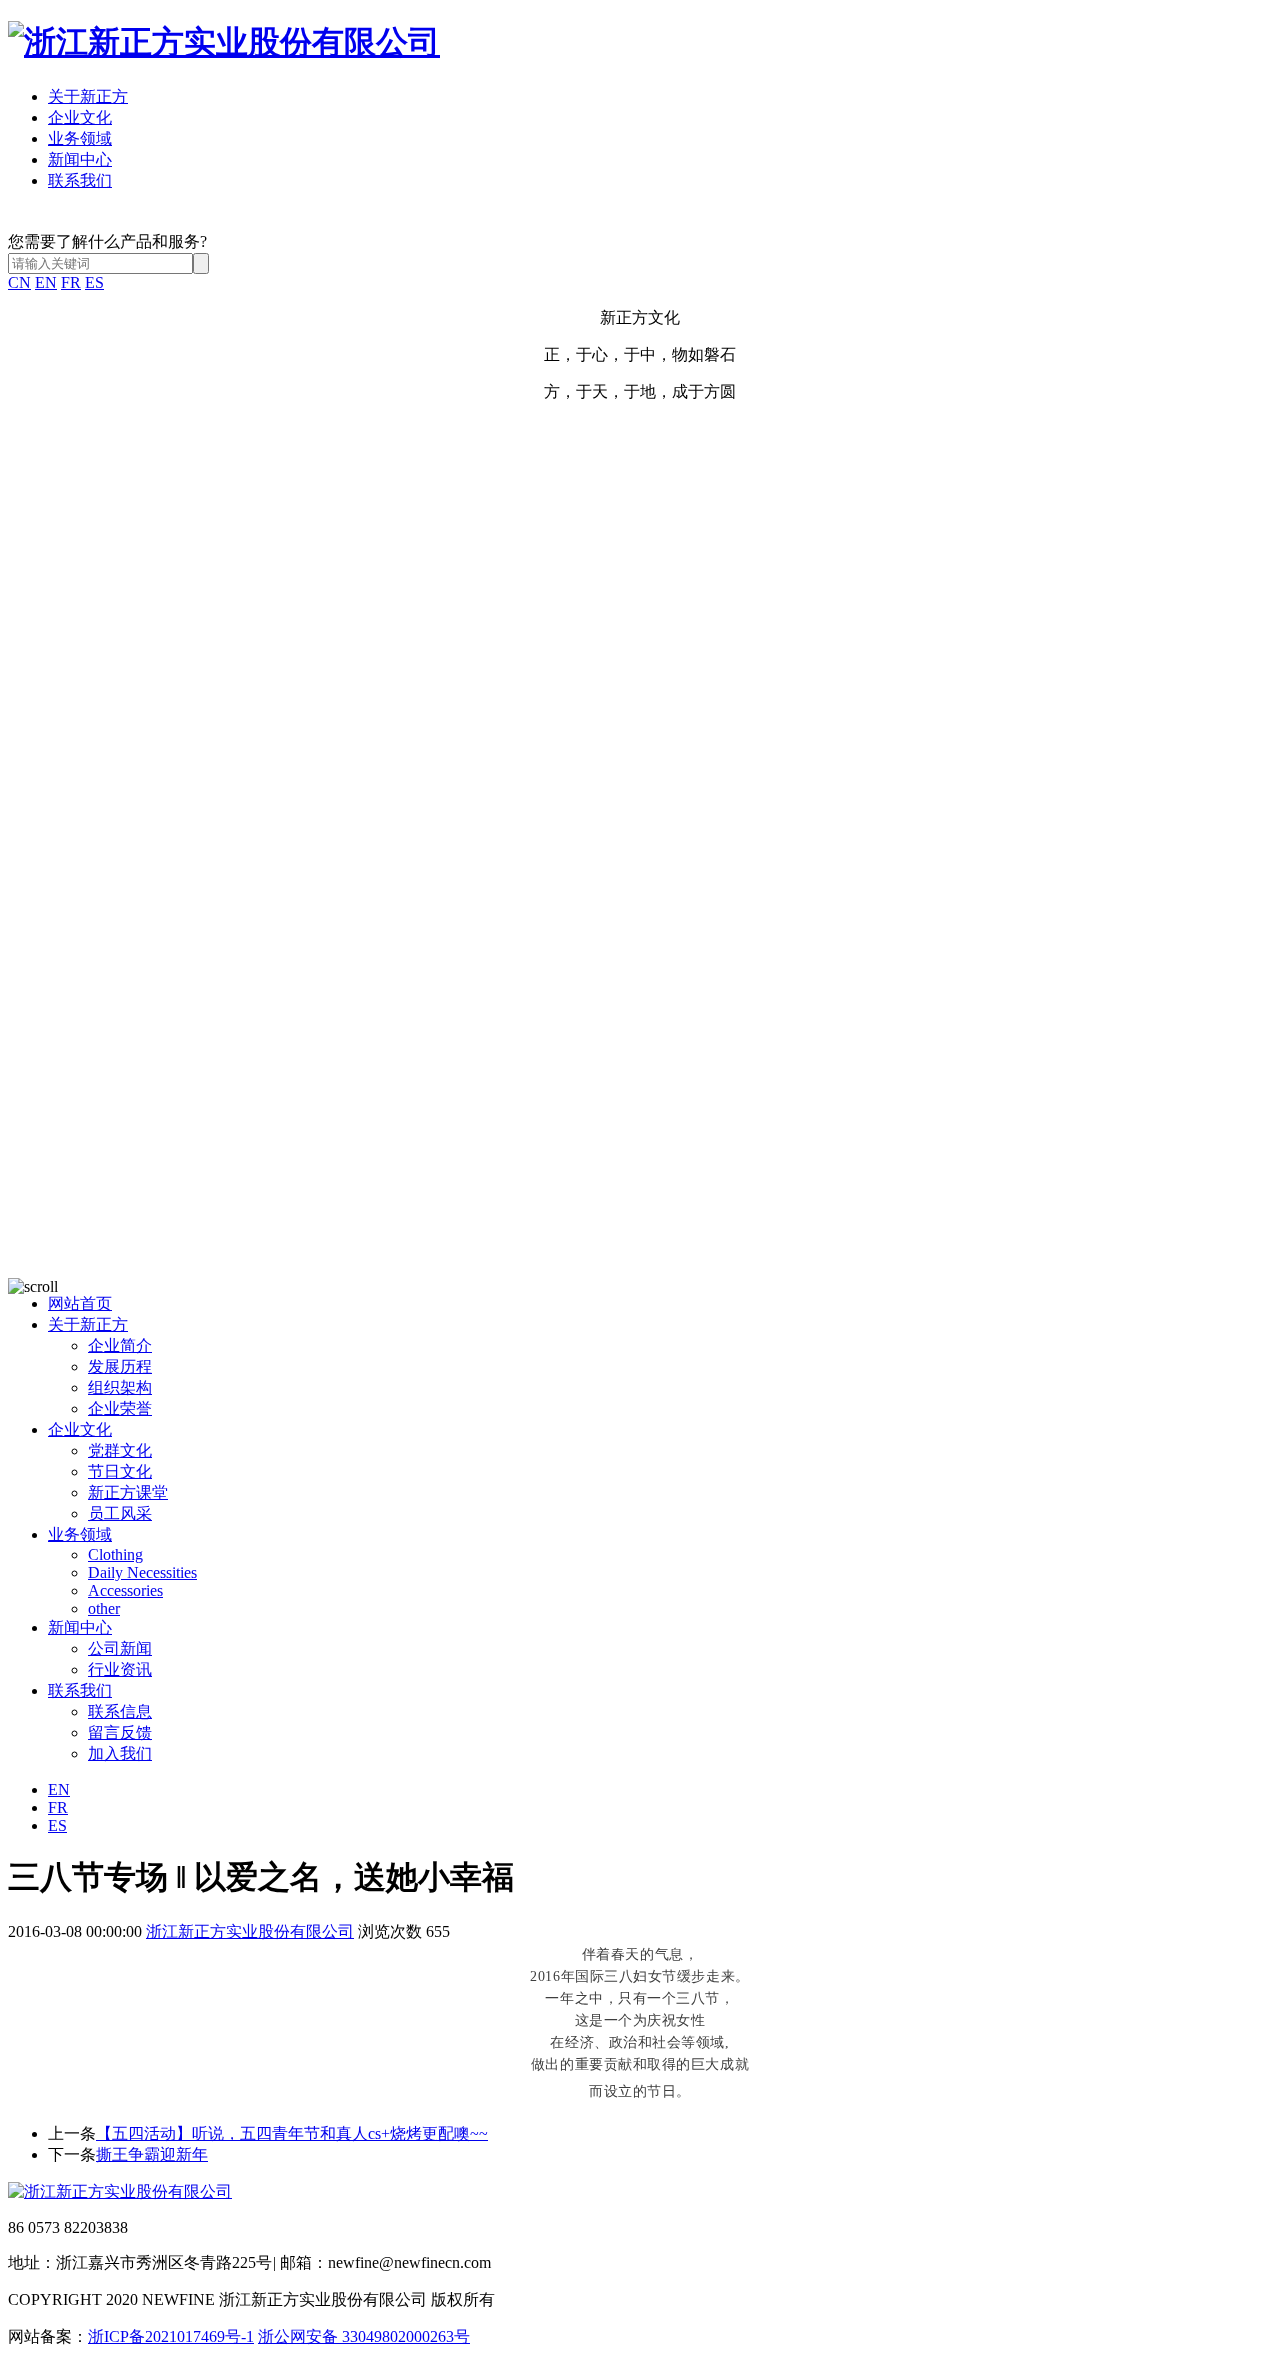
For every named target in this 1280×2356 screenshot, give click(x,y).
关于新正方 (88, 96)
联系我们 (80, 180)
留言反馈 (120, 1732)
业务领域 (80, 138)
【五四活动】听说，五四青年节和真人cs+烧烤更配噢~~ (292, 2133)
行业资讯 (120, 1669)
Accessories (125, 1590)
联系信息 (120, 1711)
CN (19, 282)
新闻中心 (80, 159)
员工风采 (120, 1513)
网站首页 (80, 1303)
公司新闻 (120, 1648)
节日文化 (120, 1471)
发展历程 (120, 1366)
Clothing (115, 1554)
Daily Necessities (142, 1572)
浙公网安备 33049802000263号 (364, 2336)
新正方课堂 (128, 1492)
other (104, 1608)
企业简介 (120, 1345)
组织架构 (120, 1387)
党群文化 (120, 1450)
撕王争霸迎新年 (152, 2154)
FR (71, 282)
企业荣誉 (120, 1408)
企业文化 (80, 117)
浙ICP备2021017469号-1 (171, 2336)
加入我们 (120, 1753)
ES (94, 282)
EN (46, 282)
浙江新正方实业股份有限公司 (250, 1931)
